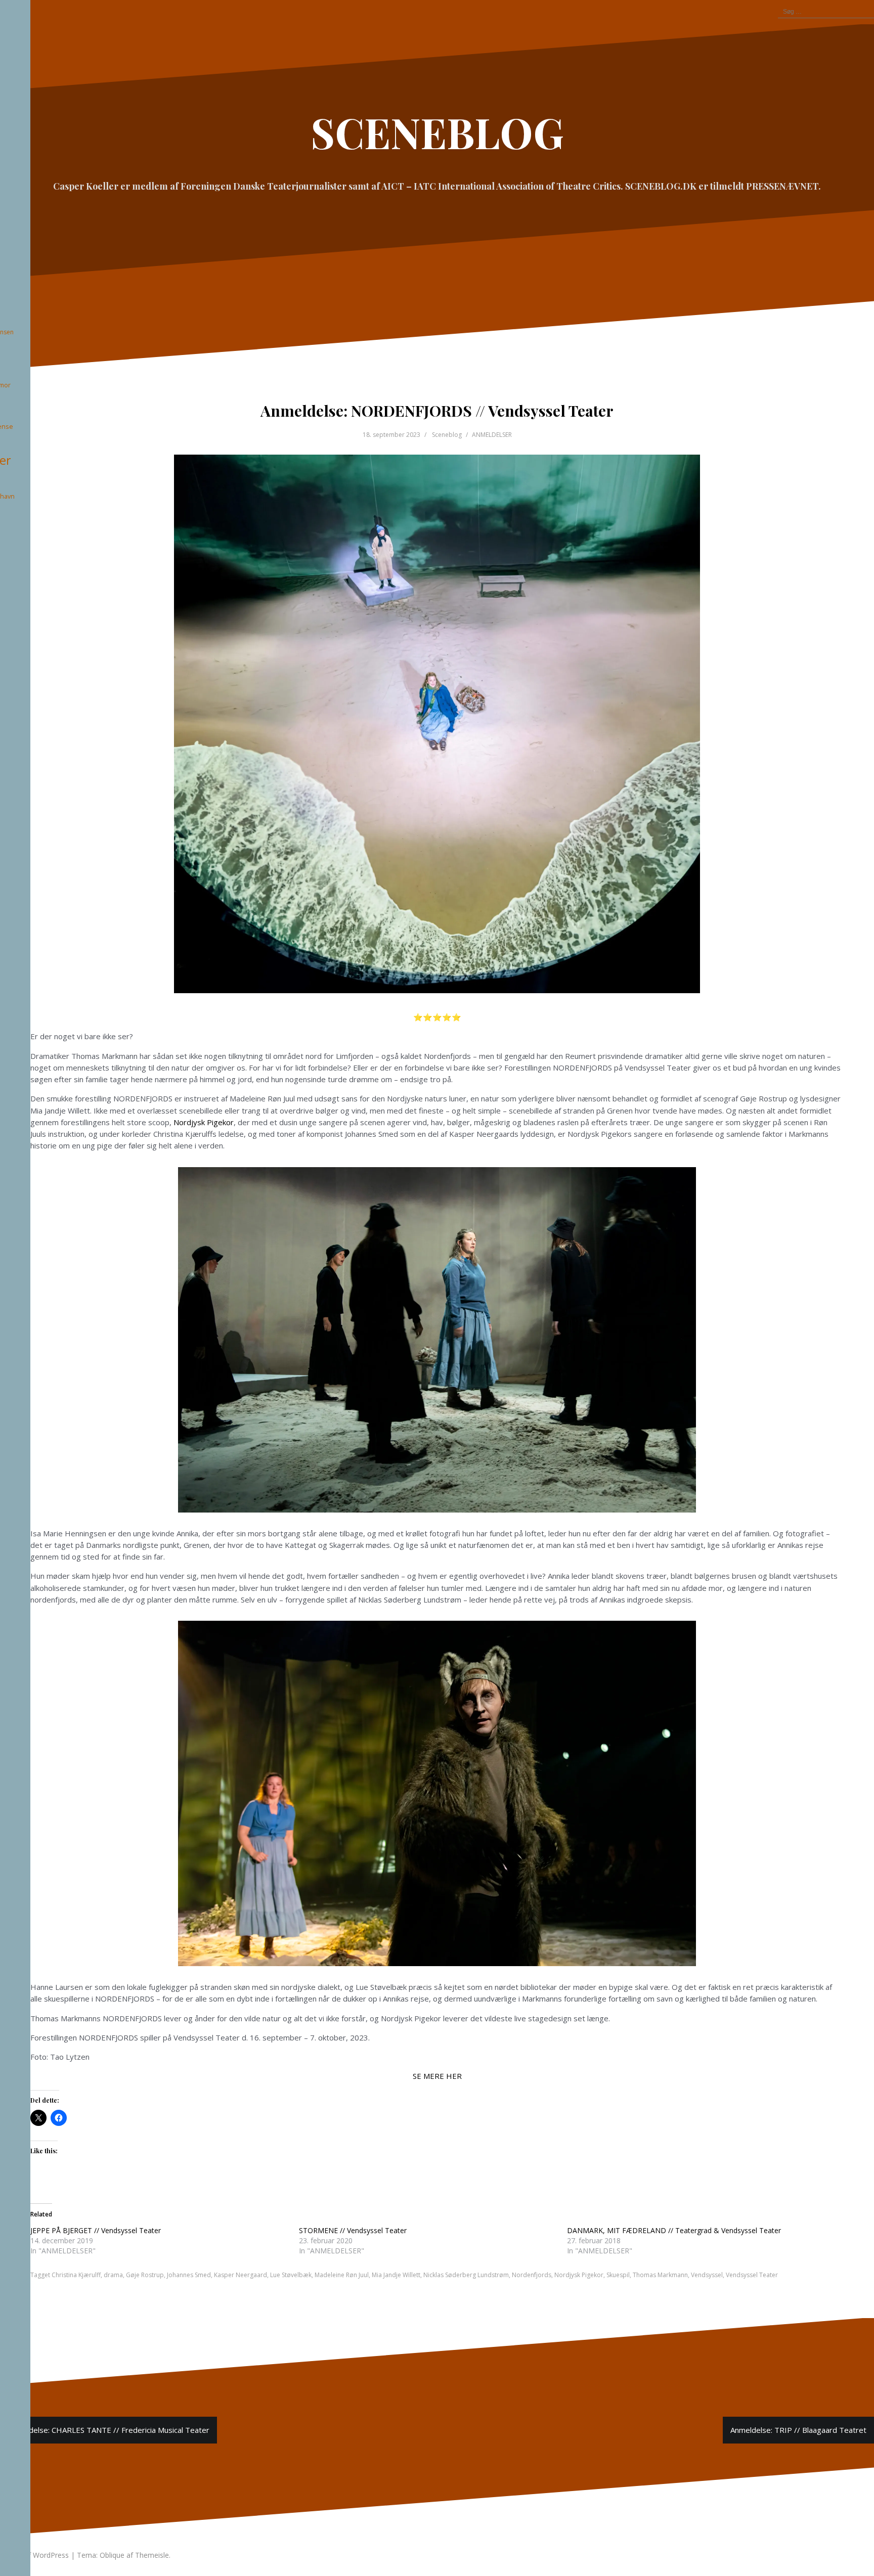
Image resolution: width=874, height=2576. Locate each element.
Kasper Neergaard (241, 2275)
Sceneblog (447, 435)
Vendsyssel (707, 2275)
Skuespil (618, 2275)
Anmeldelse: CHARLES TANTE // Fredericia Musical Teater (108, 2430)
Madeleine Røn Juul (342, 2275)
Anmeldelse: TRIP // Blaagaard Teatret (798, 2430)
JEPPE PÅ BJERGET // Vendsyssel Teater (96, 2230)
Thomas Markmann (660, 2275)
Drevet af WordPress (34, 2555)
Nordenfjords (532, 2275)
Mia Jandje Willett (396, 2275)
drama (113, 2275)
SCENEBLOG (437, 132)
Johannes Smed (189, 2275)
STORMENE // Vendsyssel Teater (353, 2230)
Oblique (112, 2555)
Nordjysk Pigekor (204, 1122)
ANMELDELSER (492, 435)
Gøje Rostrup (145, 2275)
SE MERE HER (437, 2076)
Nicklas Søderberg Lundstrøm (466, 2275)
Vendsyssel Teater (752, 2275)
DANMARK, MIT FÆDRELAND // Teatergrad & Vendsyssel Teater (674, 2230)
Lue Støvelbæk (291, 2275)
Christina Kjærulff (76, 2275)
